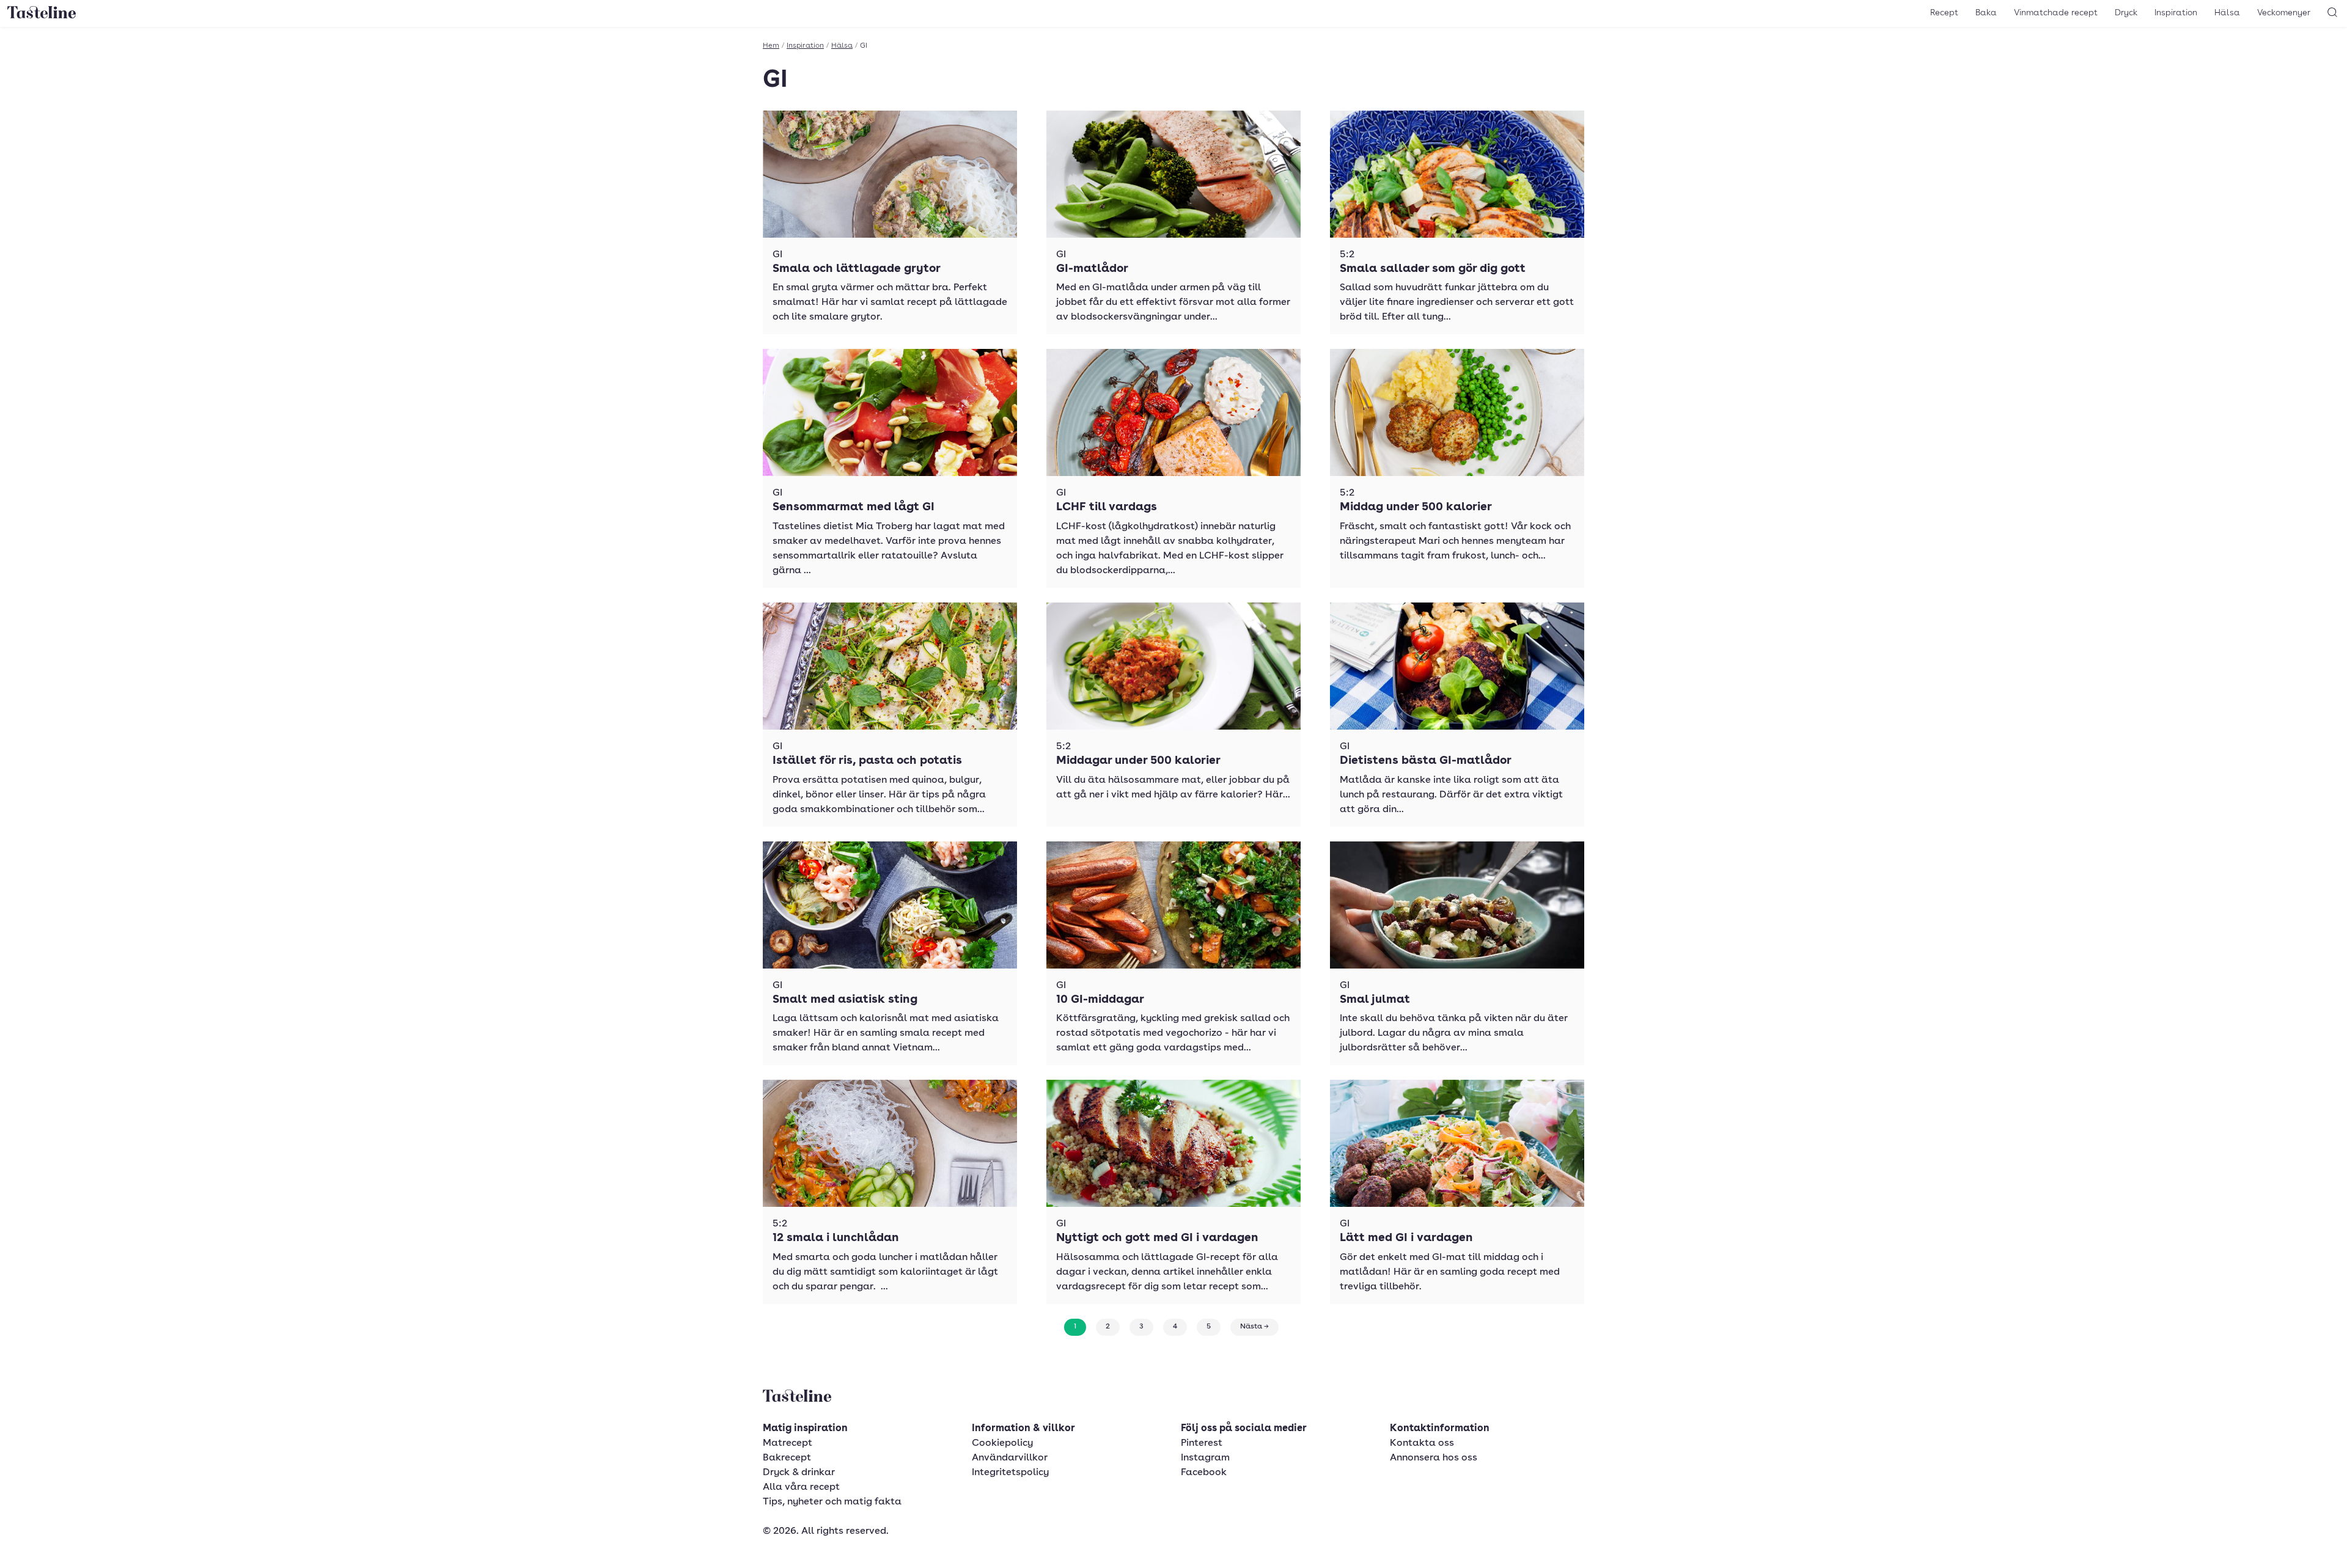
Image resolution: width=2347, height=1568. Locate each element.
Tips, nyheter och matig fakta (832, 1502)
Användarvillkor (1010, 1458)
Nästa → (1254, 1327)
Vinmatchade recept (2056, 13)
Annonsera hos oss (1434, 1458)
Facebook (1204, 1473)
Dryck (2126, 13)
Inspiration (2176, 13)
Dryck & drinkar (799, 1473)
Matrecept (788, 1443)
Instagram (1205, 1458)
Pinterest (1202, 1443)
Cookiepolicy (1002, 1443)
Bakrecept (787, 1458)
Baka (1986, 13)
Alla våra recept (801, 1487)
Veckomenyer (2284, 13)
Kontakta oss (1422, 1443)
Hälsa (2227, 13)
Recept (1944, 13)
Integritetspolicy (1010, 1473)
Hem (771, 46)
